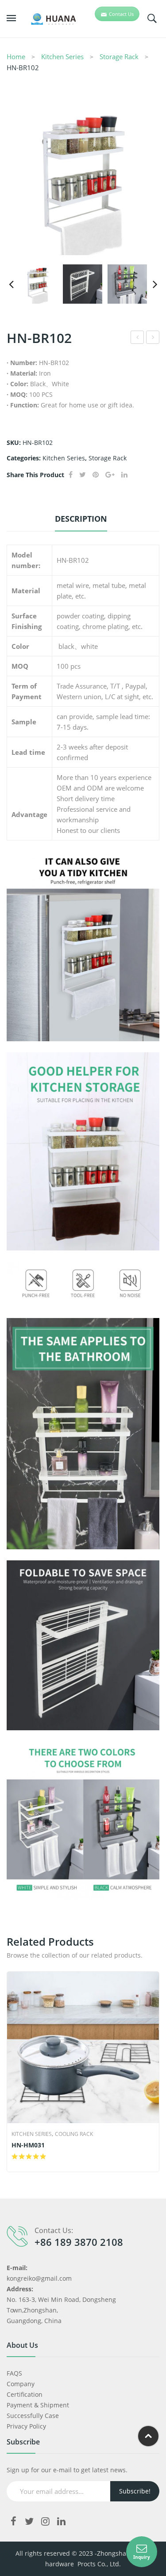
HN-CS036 (138, 338)
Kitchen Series (62, 56)
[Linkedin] (61, 2521)
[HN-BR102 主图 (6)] (83, 179)
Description (81, 519)
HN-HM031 (28, 2145)
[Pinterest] (96, 475)
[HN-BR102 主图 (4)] (127, 284)
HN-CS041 (153, 338)
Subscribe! (135, 2491)
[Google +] (110, 475)
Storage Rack (119, 56)
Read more (15, 2157)
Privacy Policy (26, 2426)
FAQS (14, 2373)
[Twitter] (83, 475)
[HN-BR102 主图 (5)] (83, 284)
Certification (25, 2394)
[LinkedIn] (124, 475)
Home (16, 56)
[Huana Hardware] (48, 18)
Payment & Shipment (38, 2405)
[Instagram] (45, 2521)
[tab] (81, 521)
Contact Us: (54, 2230)
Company (21, 2384)
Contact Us (121, 14)
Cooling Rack (74, 2134)
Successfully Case (33, 2416)
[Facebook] (71, 475)
